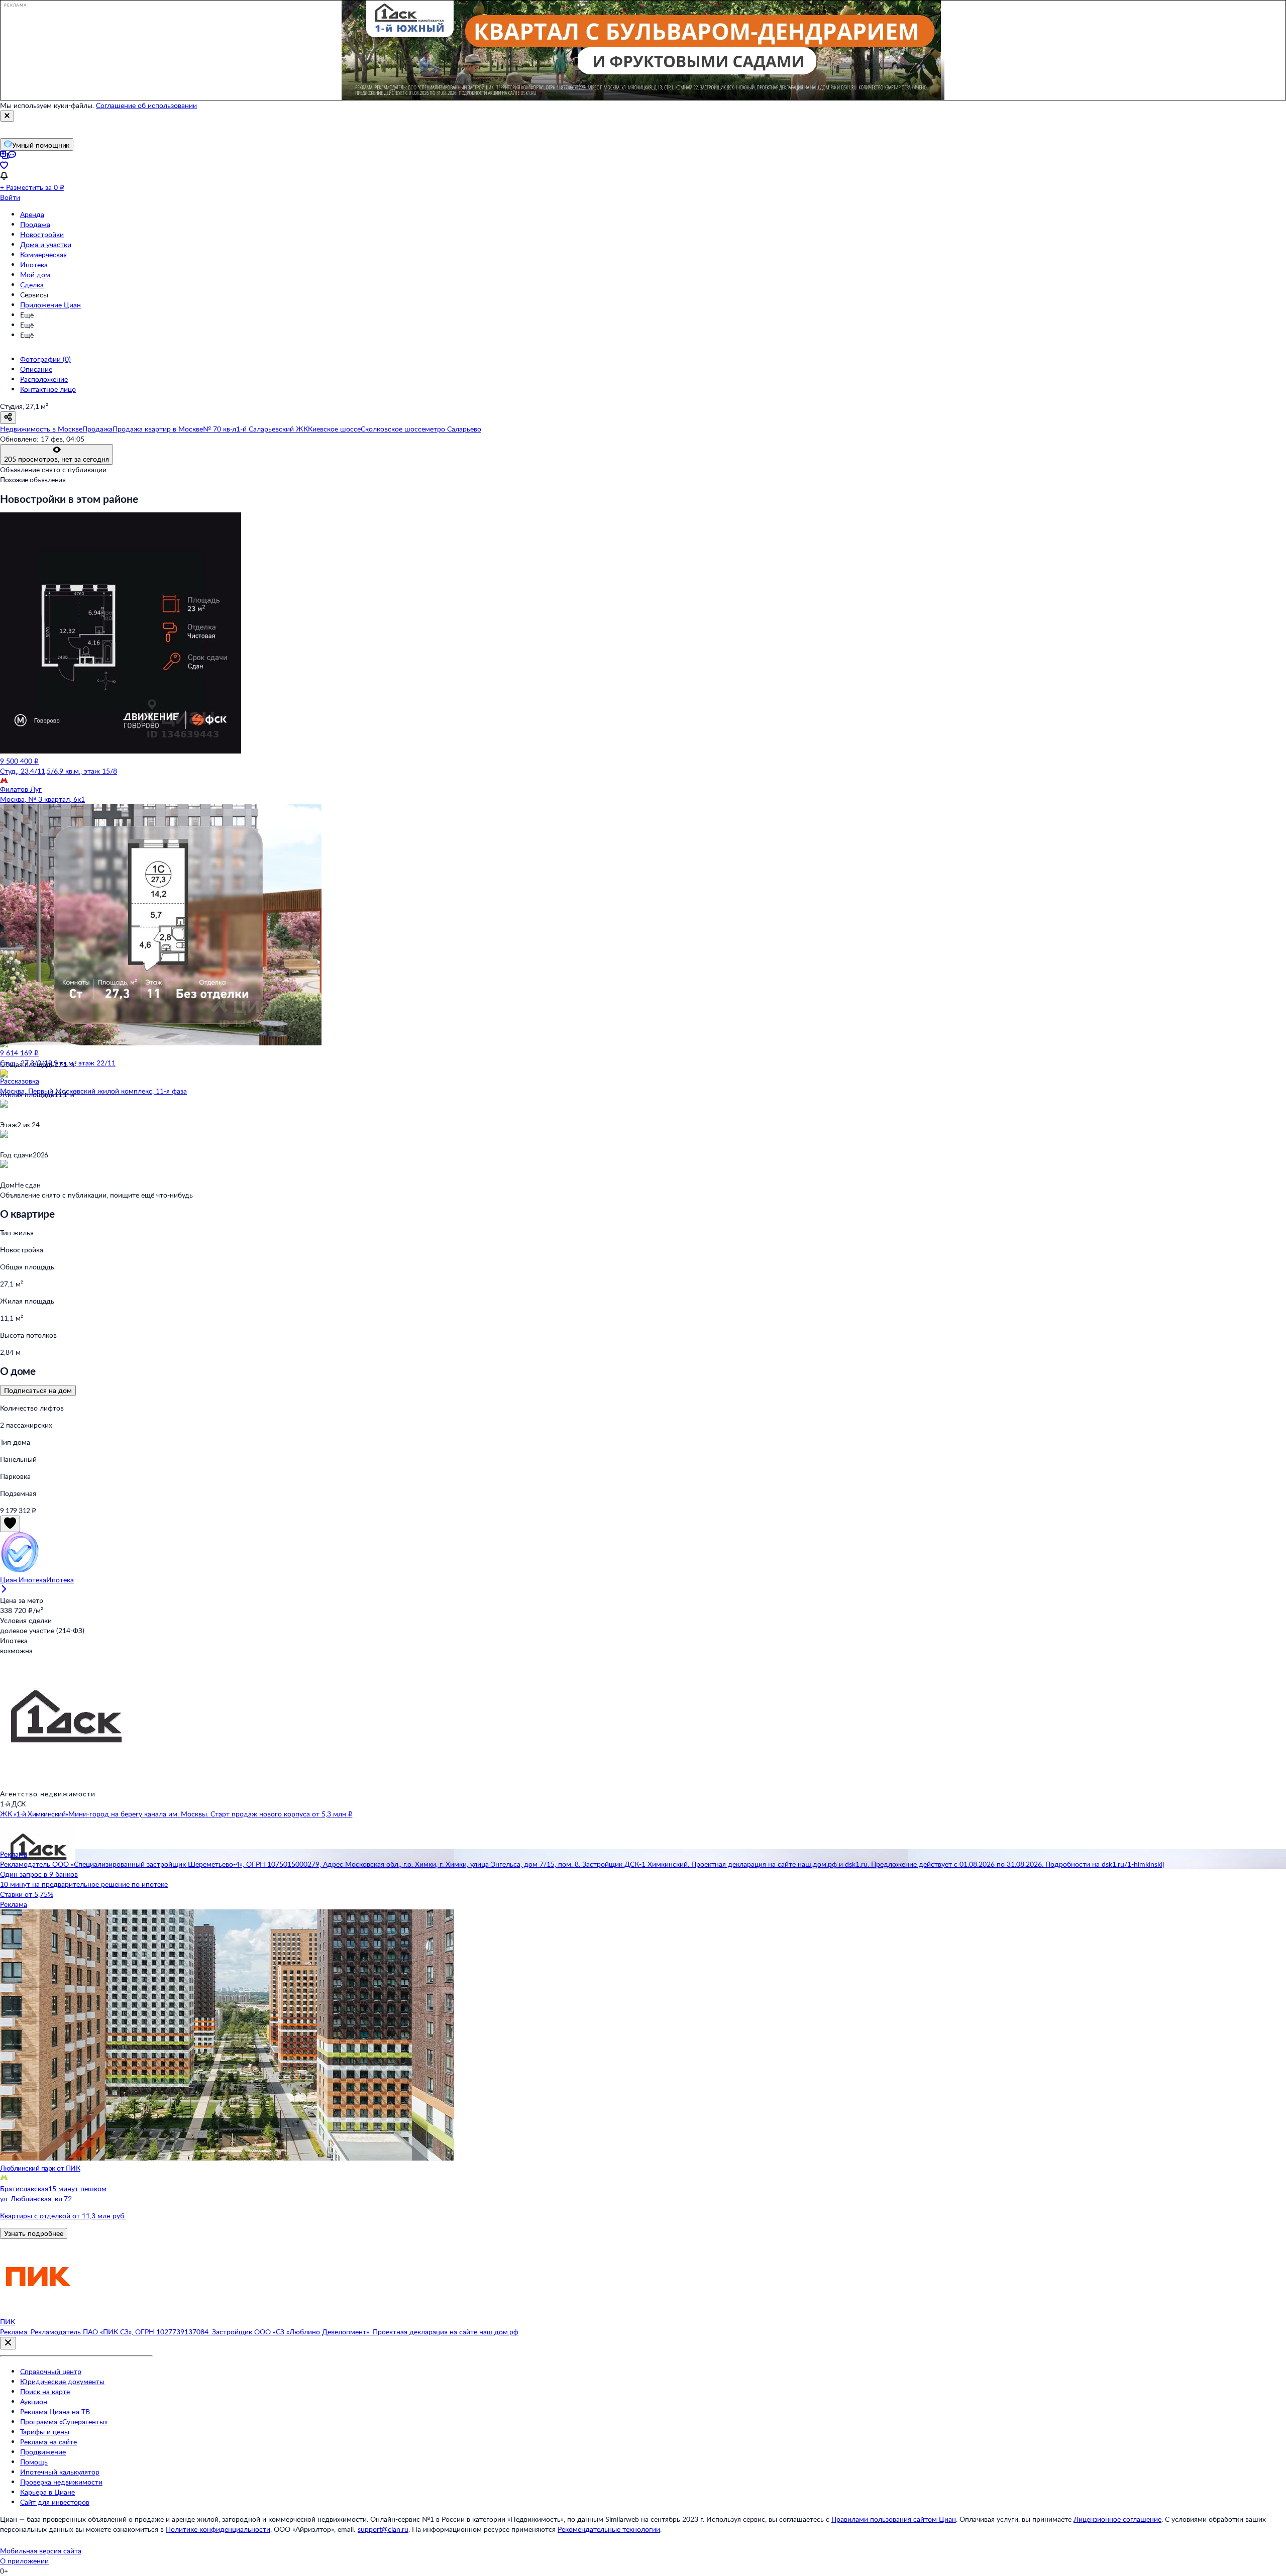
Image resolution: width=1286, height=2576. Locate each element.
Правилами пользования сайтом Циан (894, 2519)
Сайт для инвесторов (55, 2502)
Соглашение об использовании (146, 105)
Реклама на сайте (48, 2442)
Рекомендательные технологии (609, 2529)
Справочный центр (51, 2371)
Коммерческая (43, 254)
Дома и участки (46, 244)
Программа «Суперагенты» (64, 2422)
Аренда (32, 214)
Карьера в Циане (47, 2492)
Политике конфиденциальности (218, 2529)
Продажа (35, 224)
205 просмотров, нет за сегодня (57, 459)
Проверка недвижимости (61, 2482)
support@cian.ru (383, 2529)
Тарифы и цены (45, 2432)
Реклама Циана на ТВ (55, 2411)
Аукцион (34, 2401)
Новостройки (42, 234)
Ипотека (34, 264)
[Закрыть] (7, 116)
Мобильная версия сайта (41, 2551)
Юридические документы (62, 2381)
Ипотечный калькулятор (60, 2472)
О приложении (24, 2561)
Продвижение (43, 2452)
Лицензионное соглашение (1117, 2519)
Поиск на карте (45, 2391)
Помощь (34, 2462)
